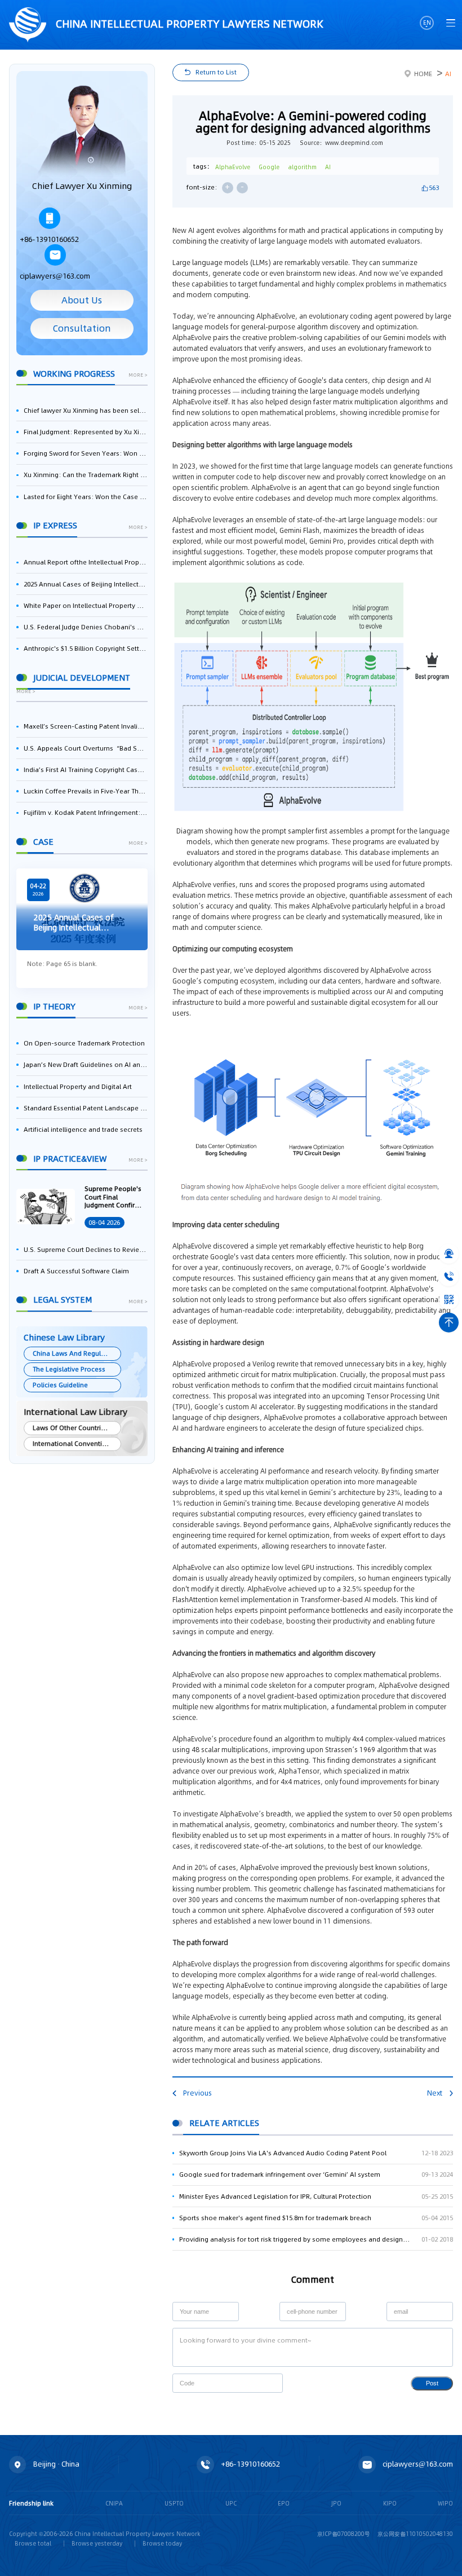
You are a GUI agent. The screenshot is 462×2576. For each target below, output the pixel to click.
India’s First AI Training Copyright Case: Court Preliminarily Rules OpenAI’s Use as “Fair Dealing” (85, 770)
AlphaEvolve (233, 167)
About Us (82, 300)
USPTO (174, 2503)
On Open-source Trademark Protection (84, 1043)
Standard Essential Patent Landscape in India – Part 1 (85, 1108)
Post (432, 2383)
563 (434, 188)
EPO (284, 2503)
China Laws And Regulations (77, 1353)
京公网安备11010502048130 (415, 2534)
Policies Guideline (60, 1385)
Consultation (82, 328)
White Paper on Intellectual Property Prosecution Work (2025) (85, 606)
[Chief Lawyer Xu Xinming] (82, 131)
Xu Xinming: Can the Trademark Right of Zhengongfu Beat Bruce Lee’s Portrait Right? (85, 475)
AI (448, 74)
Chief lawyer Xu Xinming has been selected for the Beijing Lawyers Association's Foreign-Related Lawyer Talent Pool (85, 411)
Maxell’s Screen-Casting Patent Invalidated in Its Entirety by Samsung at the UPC (85, 726)
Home (423, 74)
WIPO (445, 2503)
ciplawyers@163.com (55, 276)
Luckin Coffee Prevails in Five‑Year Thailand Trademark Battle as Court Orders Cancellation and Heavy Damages (85, 791)
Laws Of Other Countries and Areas (77, 1428)
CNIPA (114, 2503)
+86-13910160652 (49, 239)
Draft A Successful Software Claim (76, 1271)
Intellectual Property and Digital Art (78, 1087)
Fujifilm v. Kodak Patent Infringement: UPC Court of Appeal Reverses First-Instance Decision (85, 813)
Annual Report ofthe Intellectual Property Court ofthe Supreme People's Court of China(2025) (85, 562)
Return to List (216, 72)
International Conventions (73, 1444)
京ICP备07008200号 (344, 2534)
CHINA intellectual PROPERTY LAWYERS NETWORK (188, 24)
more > (138, 376)
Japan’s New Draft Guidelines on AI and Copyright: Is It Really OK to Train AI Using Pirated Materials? (85, 1065)
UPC (231, 2503)
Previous (197, 2093)
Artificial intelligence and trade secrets (83, 1130)
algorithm (303, 167)
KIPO (390, 2503)
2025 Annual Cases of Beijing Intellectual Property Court (85, 584)
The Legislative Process (69, 1369)
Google (269, 167)
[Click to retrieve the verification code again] (266, 2383)
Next (435, 2093)
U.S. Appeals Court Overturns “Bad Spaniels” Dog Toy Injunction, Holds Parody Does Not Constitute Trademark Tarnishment (85, 748)
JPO (336, 2503)
